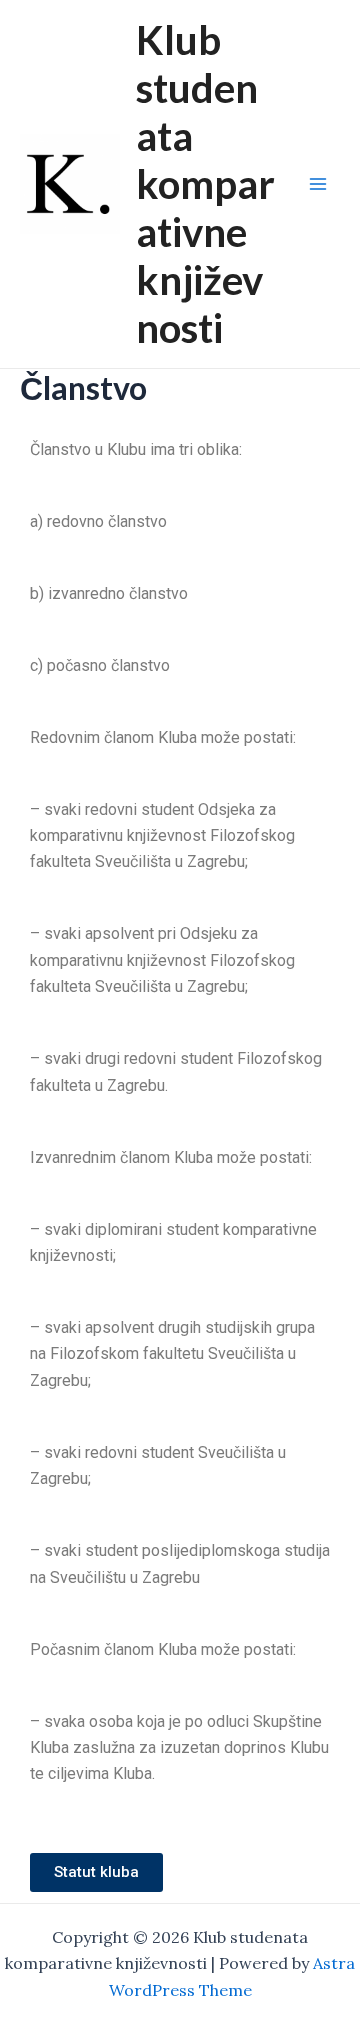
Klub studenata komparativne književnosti (205, 184)
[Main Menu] (318, 184)
